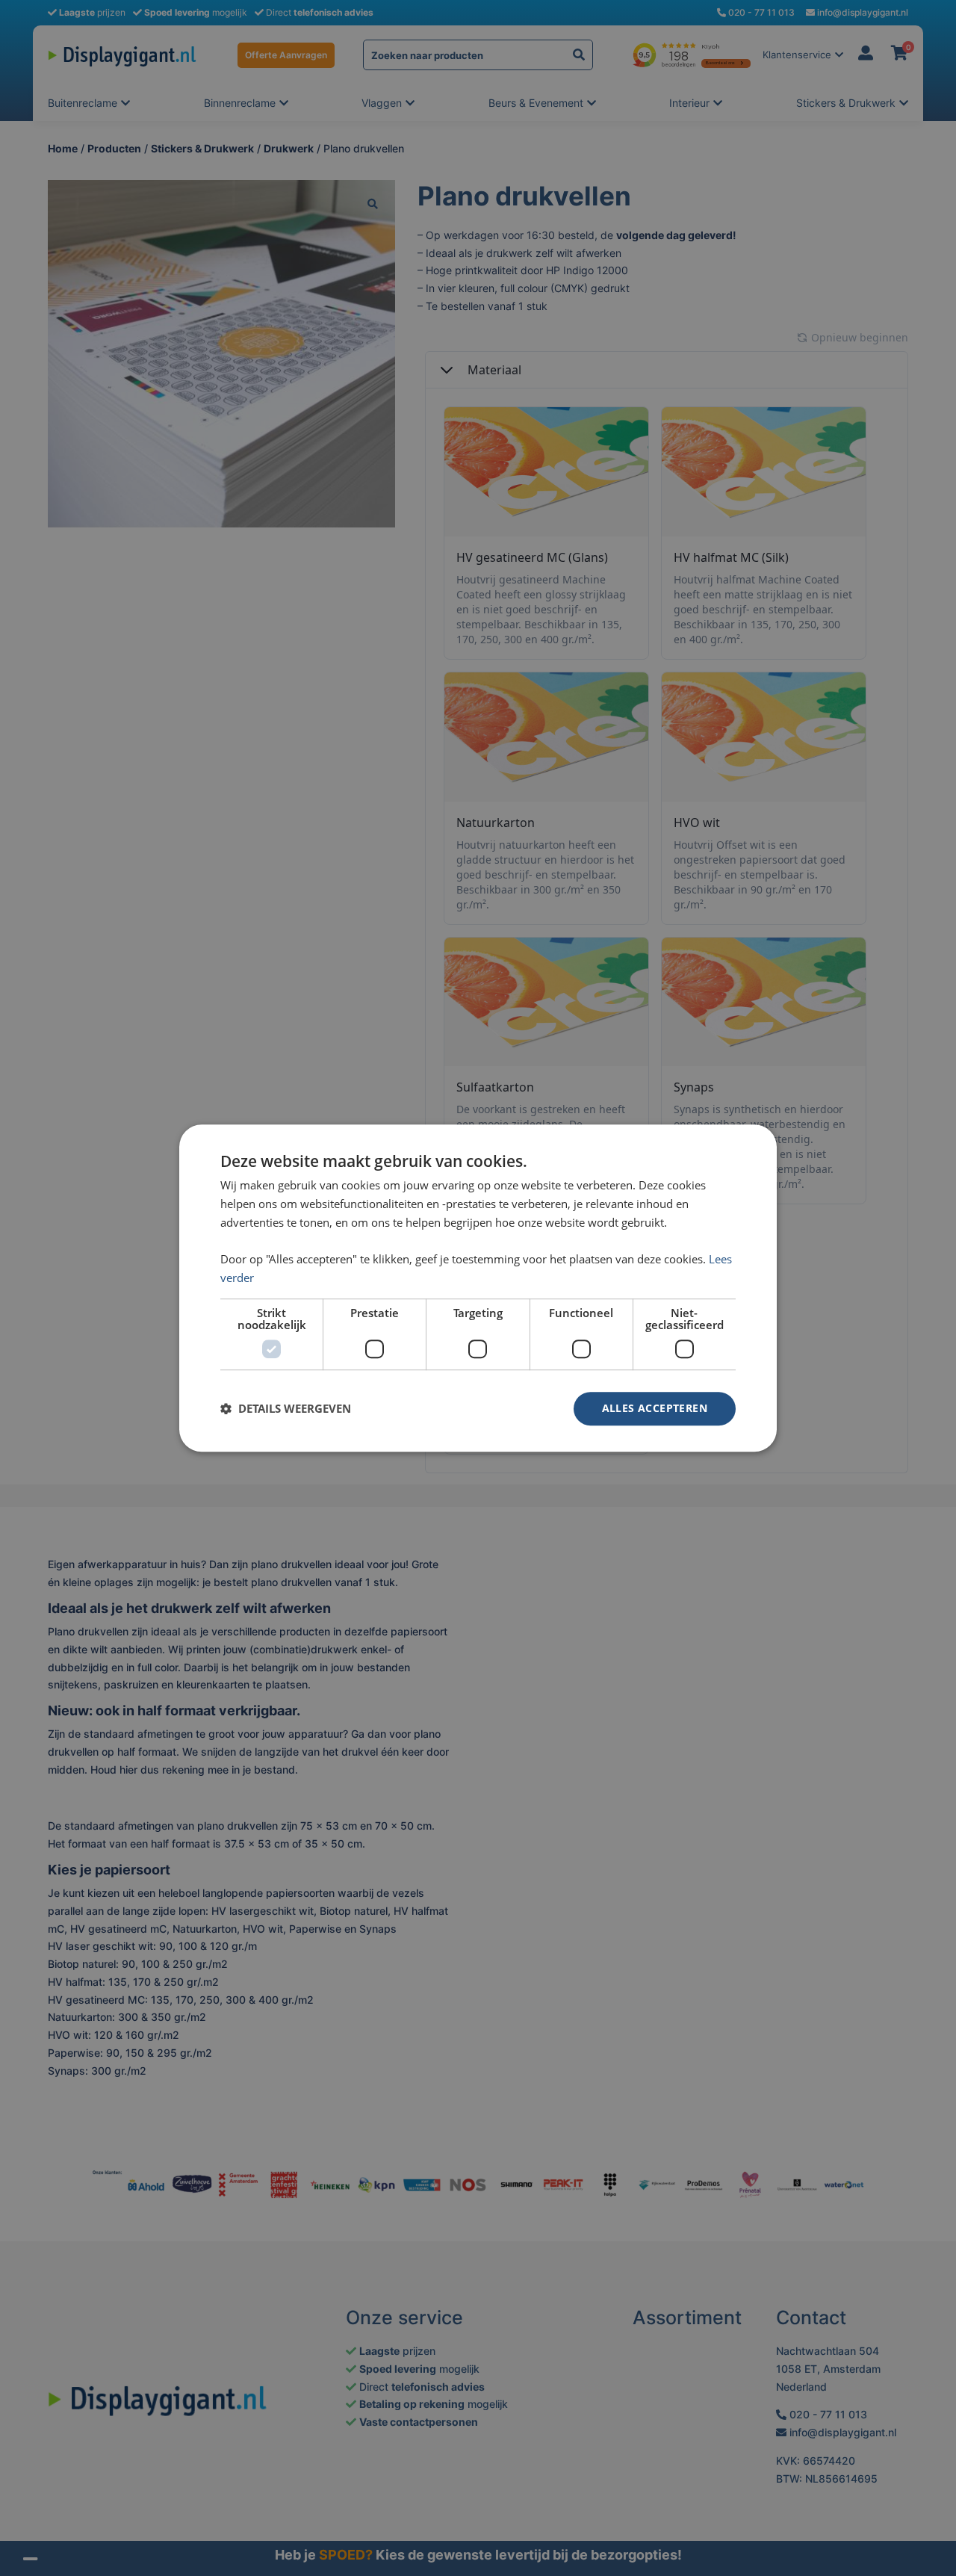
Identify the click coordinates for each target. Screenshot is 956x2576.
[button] (286, 1408)
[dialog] (478, 1288)
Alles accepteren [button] (655, 1408)
